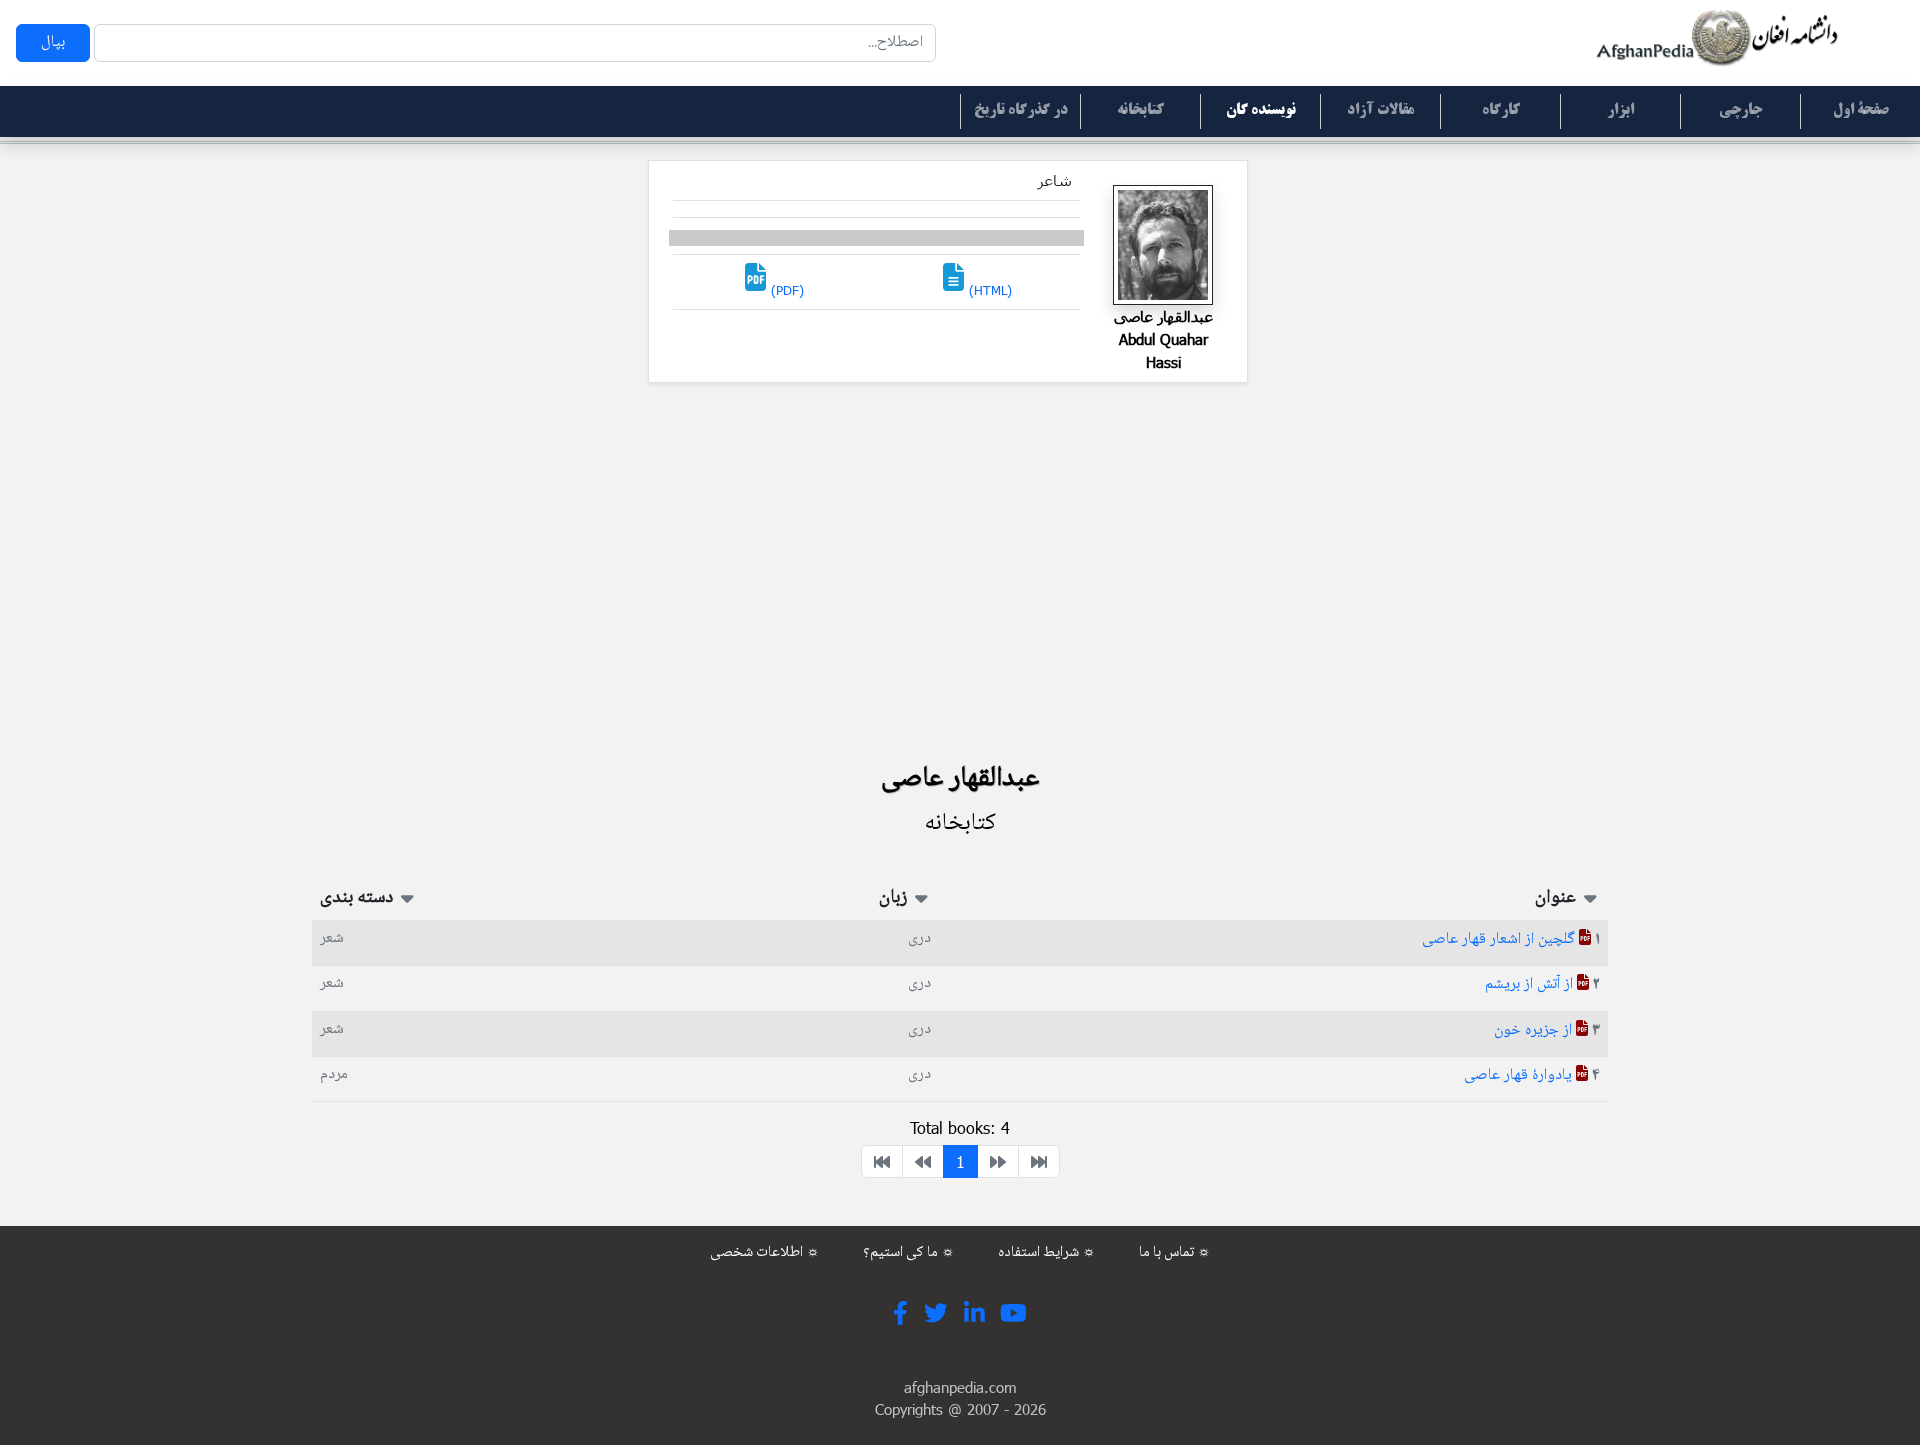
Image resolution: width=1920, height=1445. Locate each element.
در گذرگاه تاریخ (1021, 111)
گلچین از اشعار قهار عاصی (1500, 939)
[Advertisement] (960, 571)
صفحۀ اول (1861, 111)
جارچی (1740, 111)
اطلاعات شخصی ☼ (765, 1253)
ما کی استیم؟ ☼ (909, 1253)
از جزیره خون (1535, 1030)
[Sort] (1588, 898)
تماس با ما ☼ (1175, 1253)
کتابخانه (1140, 111)
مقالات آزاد (1380, 111)
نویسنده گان (1261, 111)
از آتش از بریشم (1531, 984)
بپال (53, 42)
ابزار (1620, 111)
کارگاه (1501, 111)
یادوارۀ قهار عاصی (1520, 1075)
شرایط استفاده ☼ (1047, 1253)
